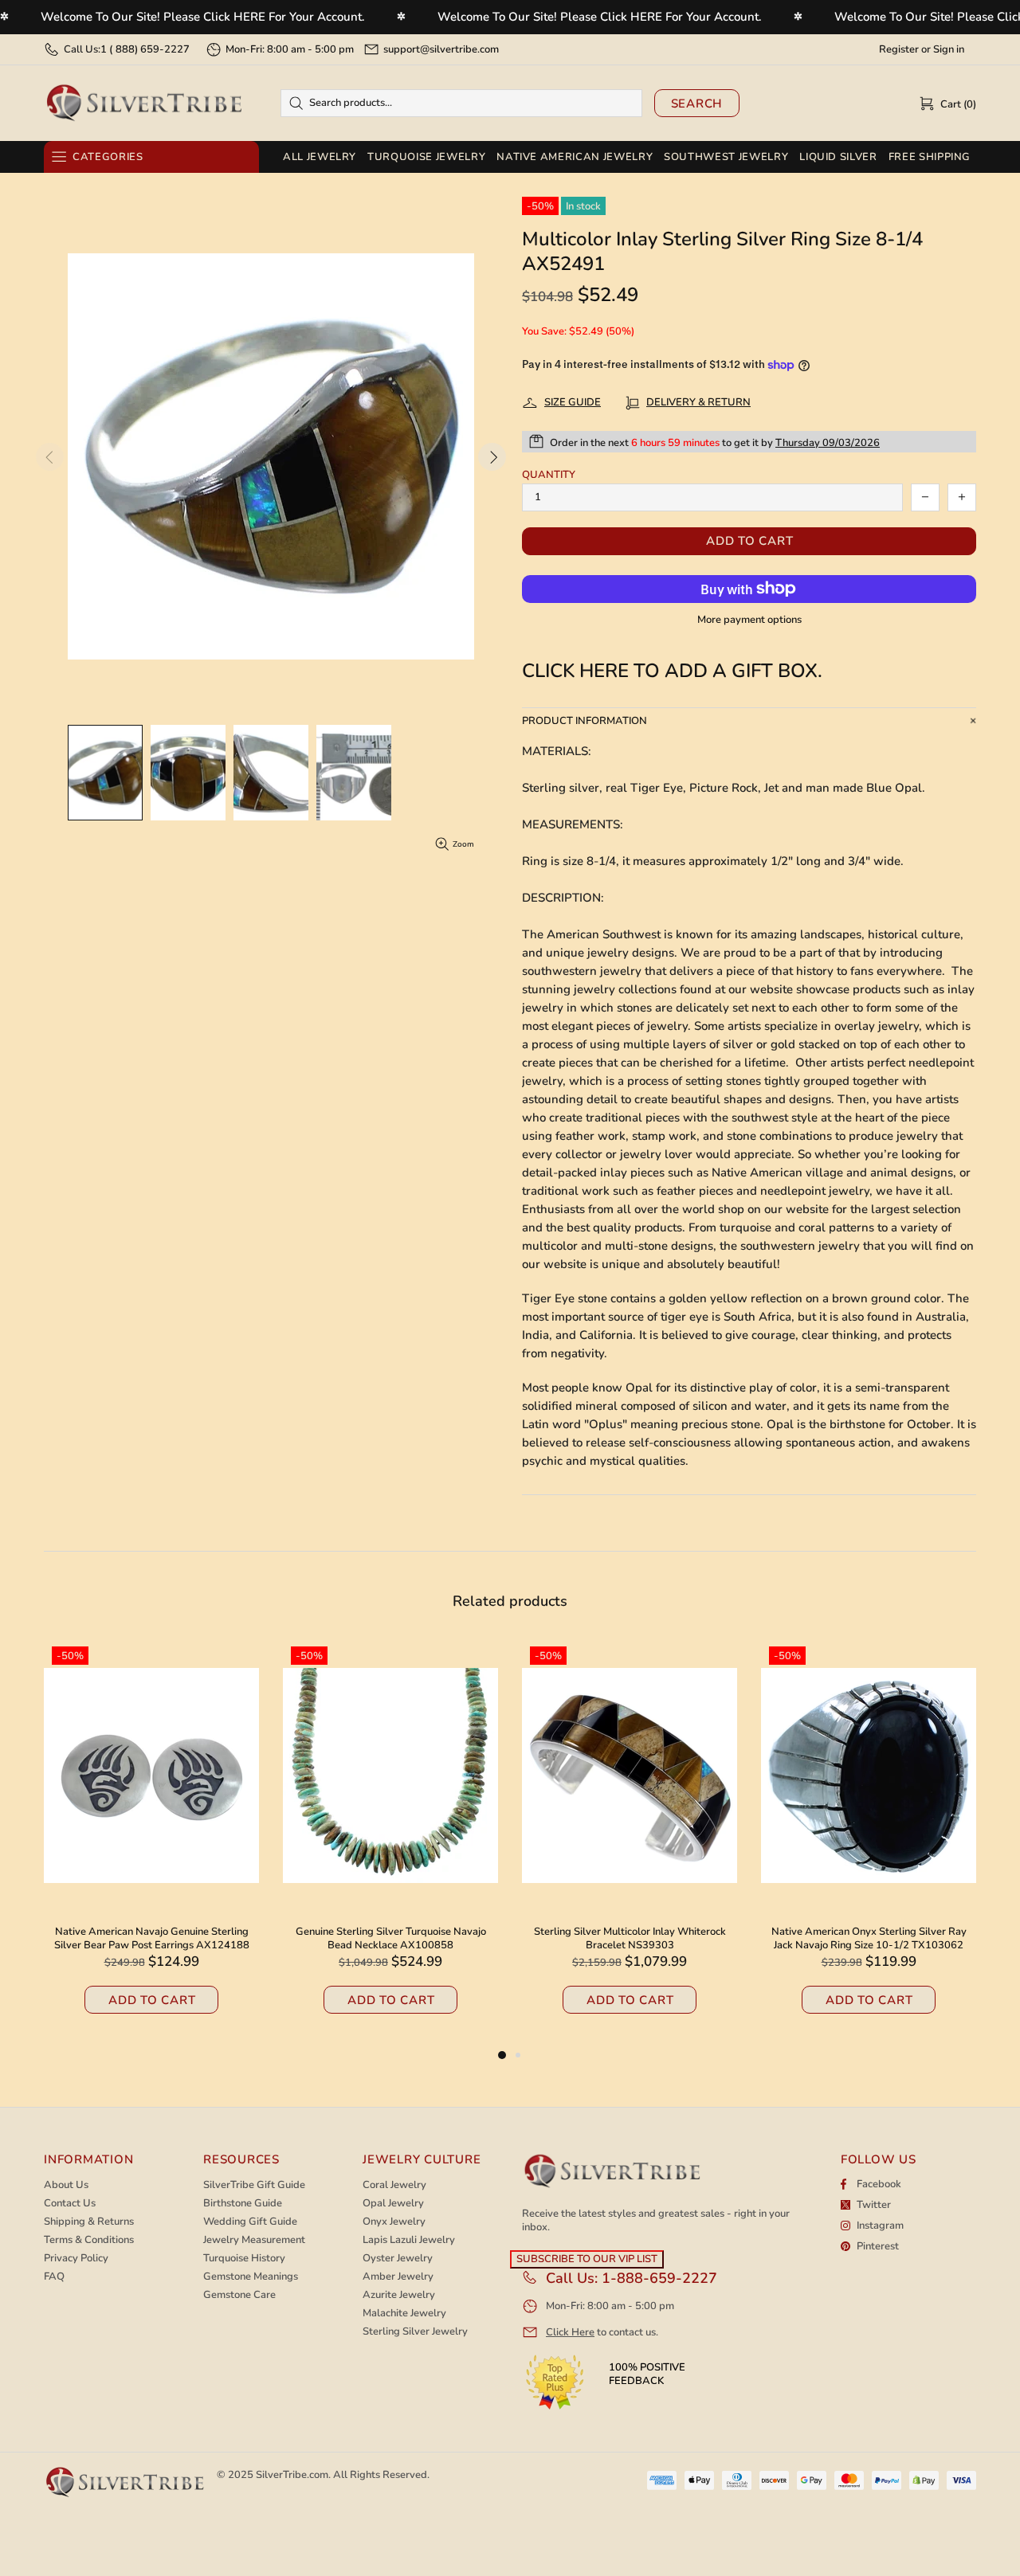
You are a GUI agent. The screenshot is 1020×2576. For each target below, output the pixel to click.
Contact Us (70, 2204)
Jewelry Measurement (254, 2240)
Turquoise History (244, 2259)
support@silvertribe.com (441, 49)
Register (899, 50)
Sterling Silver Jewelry (415, 2332)
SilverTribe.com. (293, 2475)
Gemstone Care (239, 2295)
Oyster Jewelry (398, 2259)
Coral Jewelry (394, 2185)
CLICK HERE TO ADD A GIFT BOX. (672, 671)
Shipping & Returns (89, 2222)
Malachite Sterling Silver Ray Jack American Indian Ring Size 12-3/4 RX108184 (630, 1939)
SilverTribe (143, 103)
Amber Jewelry (398, 2277)
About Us (66, 2185)
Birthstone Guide (243, 2204)
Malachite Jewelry (404, 2314)
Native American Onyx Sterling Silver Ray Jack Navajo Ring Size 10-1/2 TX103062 (391, 1939)
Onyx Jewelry (394, 2222)
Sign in (949, 50)
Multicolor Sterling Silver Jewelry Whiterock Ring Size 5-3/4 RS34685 (869, 1939)
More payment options (749, 620)
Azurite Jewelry (399, 2295)
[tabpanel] (630, 1842)
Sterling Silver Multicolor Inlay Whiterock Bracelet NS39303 (152, 1939)
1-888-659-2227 (659, 2278)
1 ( (145, 49)
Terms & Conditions (89, 2240)
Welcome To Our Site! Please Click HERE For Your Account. (203, 17)
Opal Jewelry (393, 2204)
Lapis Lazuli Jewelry (409, 2240)
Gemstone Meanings (251, 2277)
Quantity (549, 475)
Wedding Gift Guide (250, 2222)
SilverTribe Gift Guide (254, 2185)
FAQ (54, 2277)
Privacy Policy (76, 2259)
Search (697, 104)
